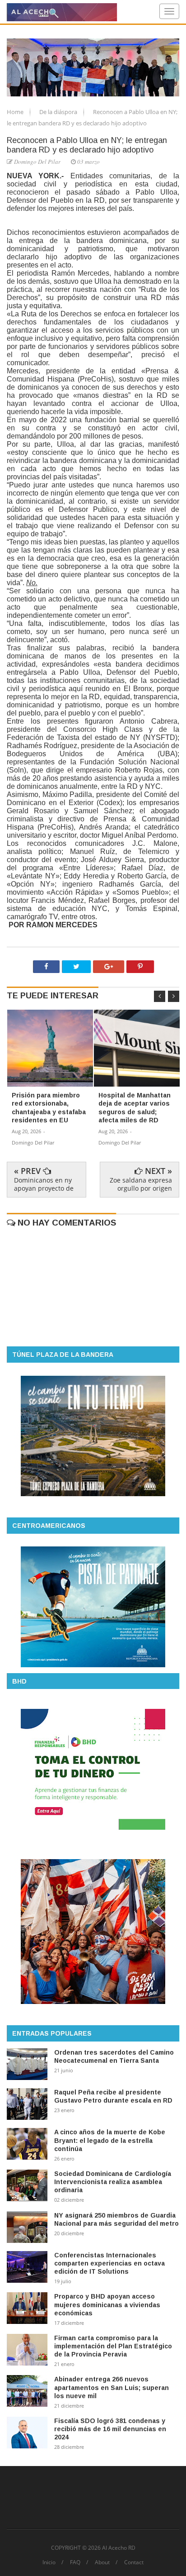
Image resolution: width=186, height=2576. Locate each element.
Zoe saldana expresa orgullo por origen (141, 1184)
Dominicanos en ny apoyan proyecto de (44, 1184)
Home (16, 112)
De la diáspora (59, 112)
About (102, 2562)
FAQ (75, 2562)
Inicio (49, 2562)
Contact (134, 2562)
